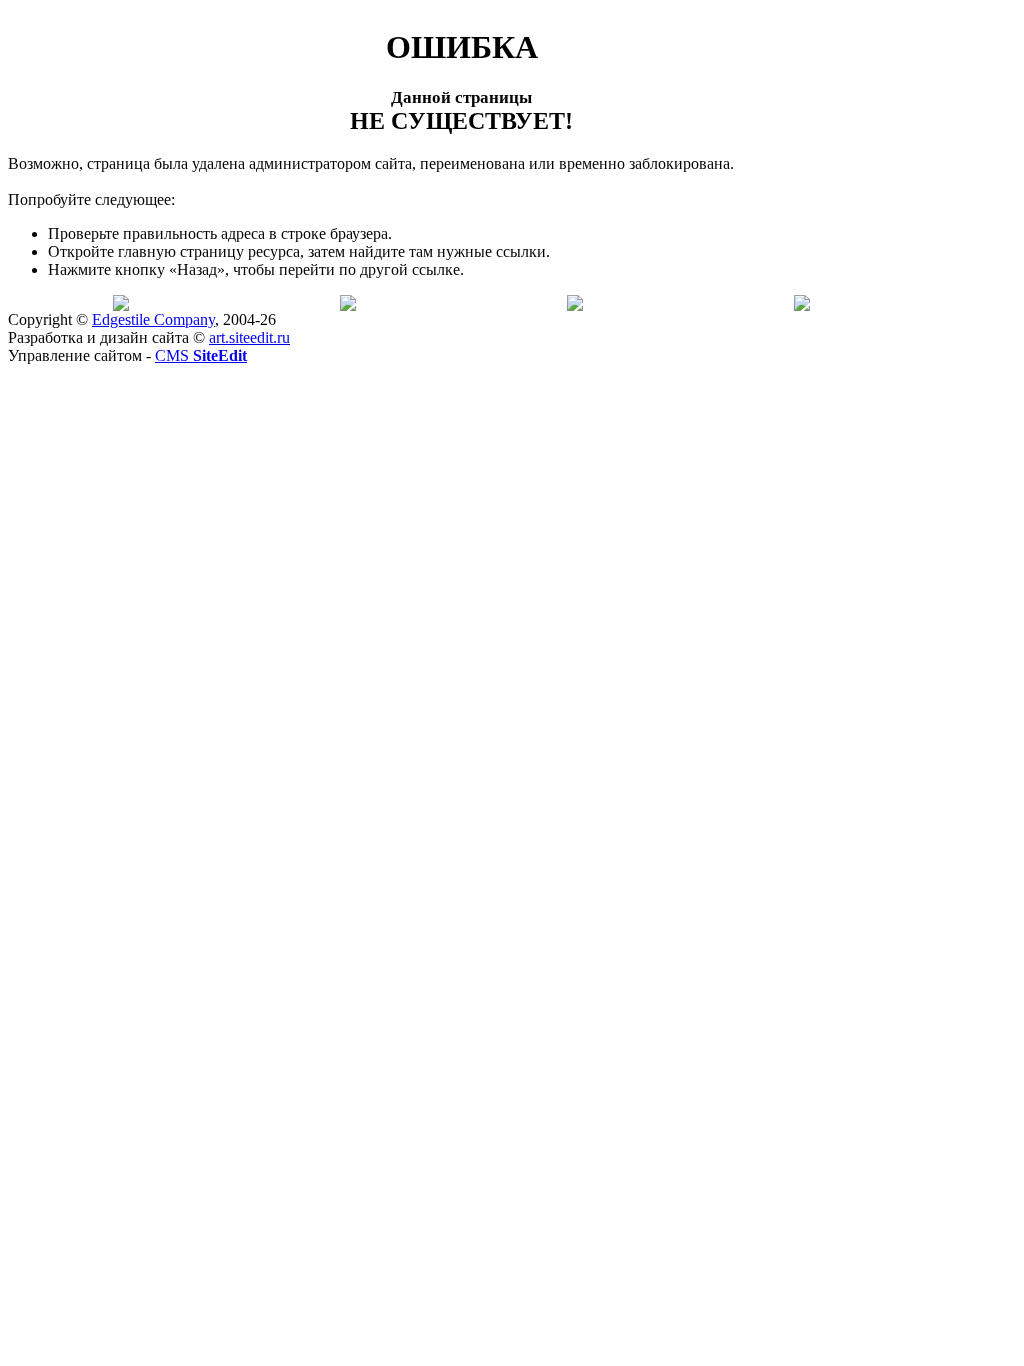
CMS (201, 355)
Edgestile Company (153, 319)
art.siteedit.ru (249, 337)
